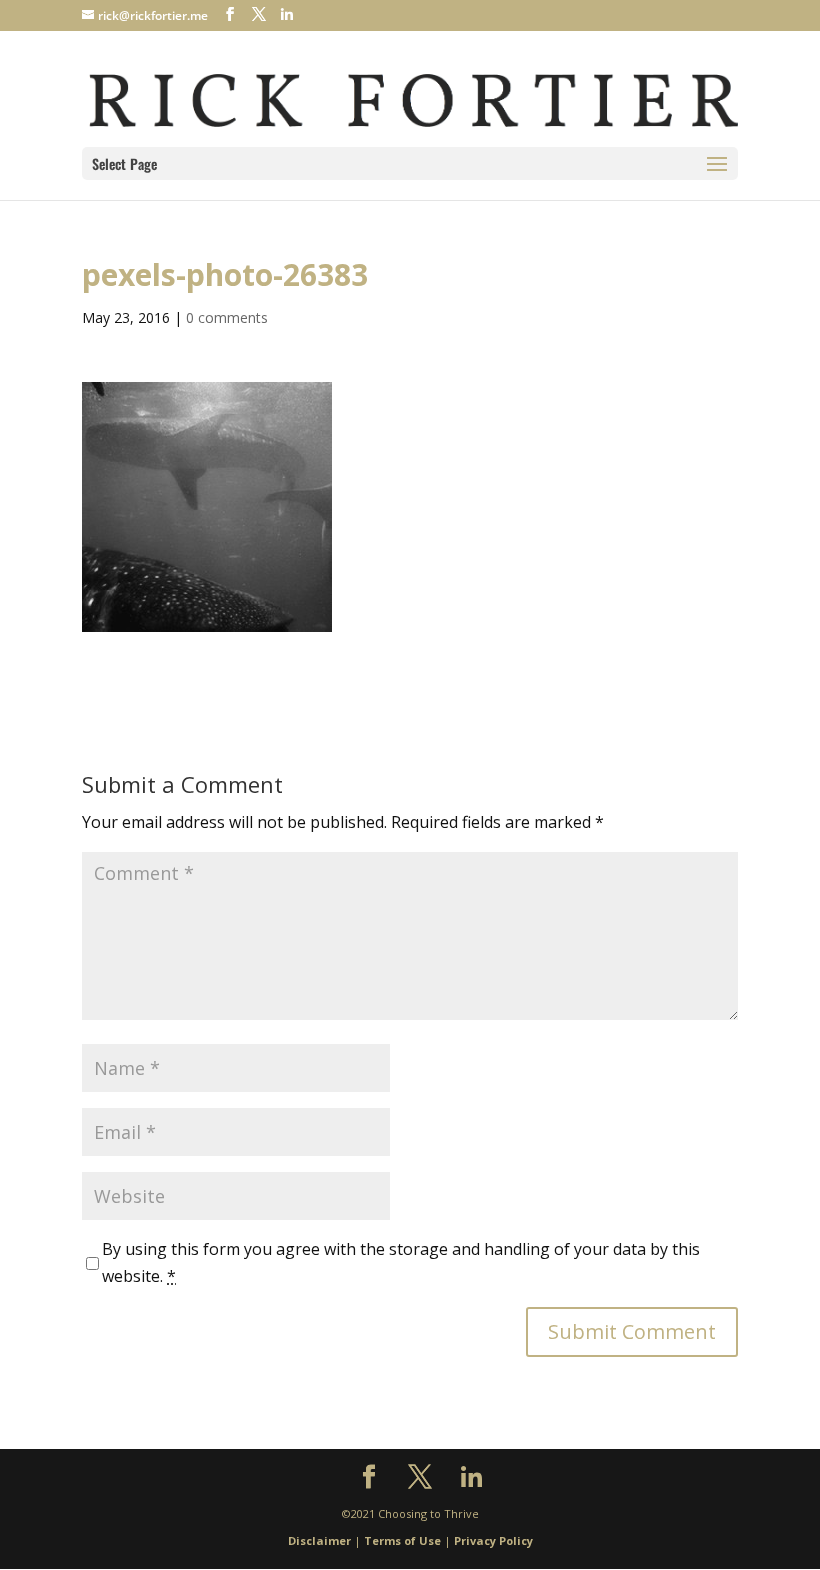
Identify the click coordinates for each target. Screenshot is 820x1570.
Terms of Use (402, 1540)
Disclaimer (319, 1540)
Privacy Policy (493, 1540)
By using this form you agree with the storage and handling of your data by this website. (401, 1262)
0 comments (227, 317)
